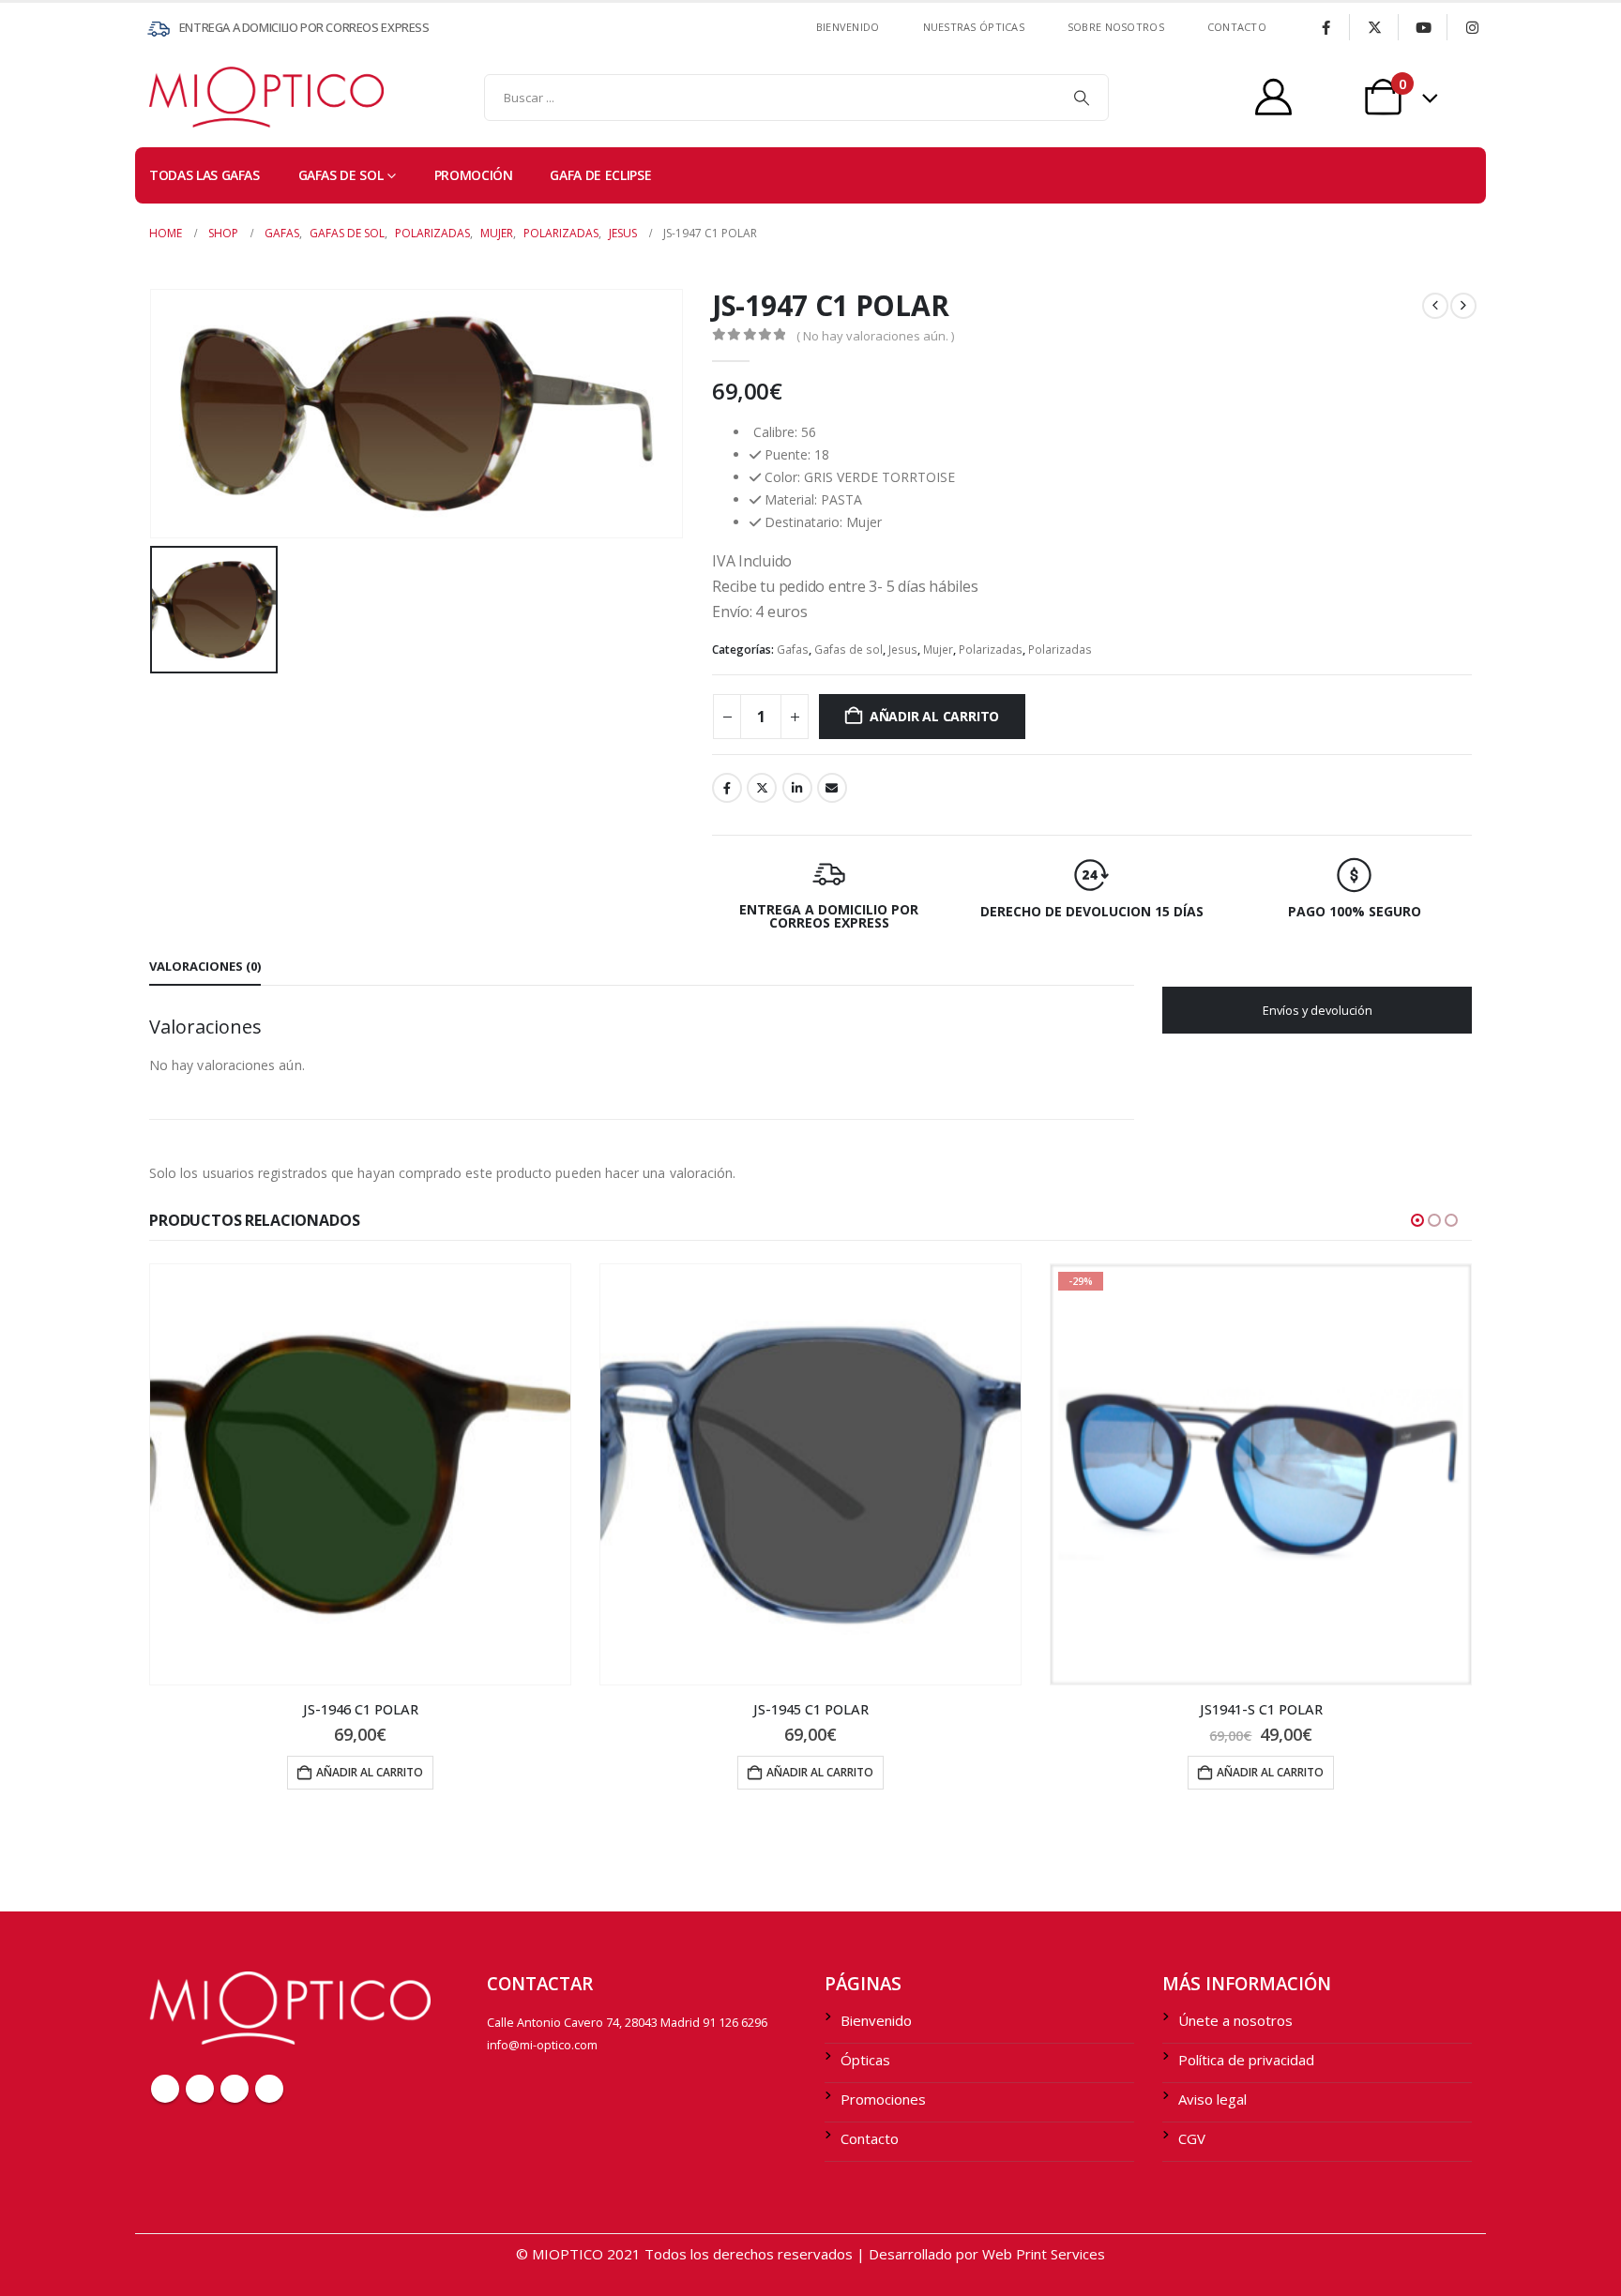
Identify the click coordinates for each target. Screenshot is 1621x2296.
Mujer (938, 650)
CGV (1192, 2138)
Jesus (903, 650)
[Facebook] (1326, 27)
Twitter (762, 788)
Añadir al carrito (934, 716)
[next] (1463, 306)
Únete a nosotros (1235, 2020)
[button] (1417, 1220)
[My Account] (1273, 97)
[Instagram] (1472, 27)
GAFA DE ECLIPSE (600, 175)
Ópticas (865, 2060)
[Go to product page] (360, 1474)
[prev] (1435, 306)
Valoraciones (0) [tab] (205, 966)
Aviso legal (1212, 2099)
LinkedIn (797, 788)
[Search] (1082, 98)
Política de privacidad (1246, 2060)
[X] (1374, 27)
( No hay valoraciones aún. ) (875, 336)
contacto (1237, 27)
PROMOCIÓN (474, 175)
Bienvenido (848, 27)
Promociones (883, 2099)
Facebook (727, 788)
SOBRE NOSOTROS (1116, 27)
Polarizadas (991, 650)
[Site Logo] (187, 97)
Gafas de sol (341, 175)
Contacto (870, 2138)
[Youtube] (1423, 27)
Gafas (793, 650)
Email (832, 788)
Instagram (269, 2089)
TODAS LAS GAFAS (205, 175)
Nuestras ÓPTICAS (974, 27)
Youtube (235, 2089)
